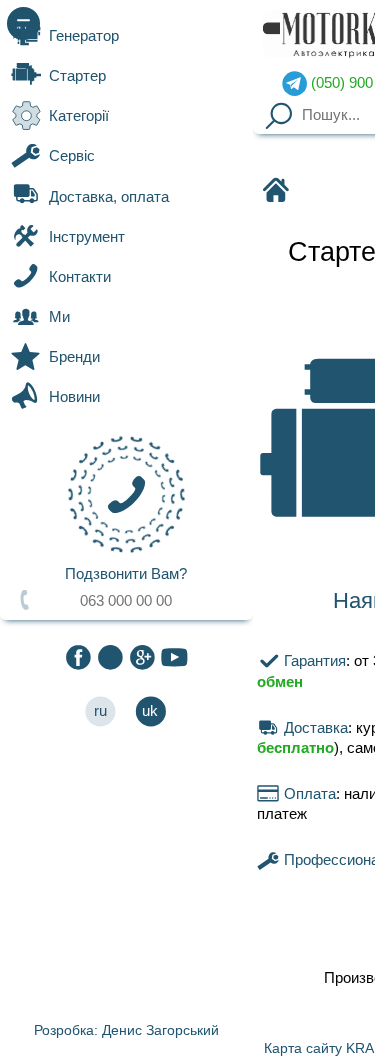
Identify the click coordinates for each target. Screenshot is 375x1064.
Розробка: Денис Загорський (126, 1030)
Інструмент (87, 237)
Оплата (307, 794)
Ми (59, 317)
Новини (74, 397)
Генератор (84, 36)
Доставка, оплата (109, 197)
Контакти (80, 277)
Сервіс (72, 156)
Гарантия (312, 661)
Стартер (77, 76)
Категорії (79, 116)
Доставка (313, 728)
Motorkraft (274, 192)
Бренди (74, 357)
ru (100, 711)
